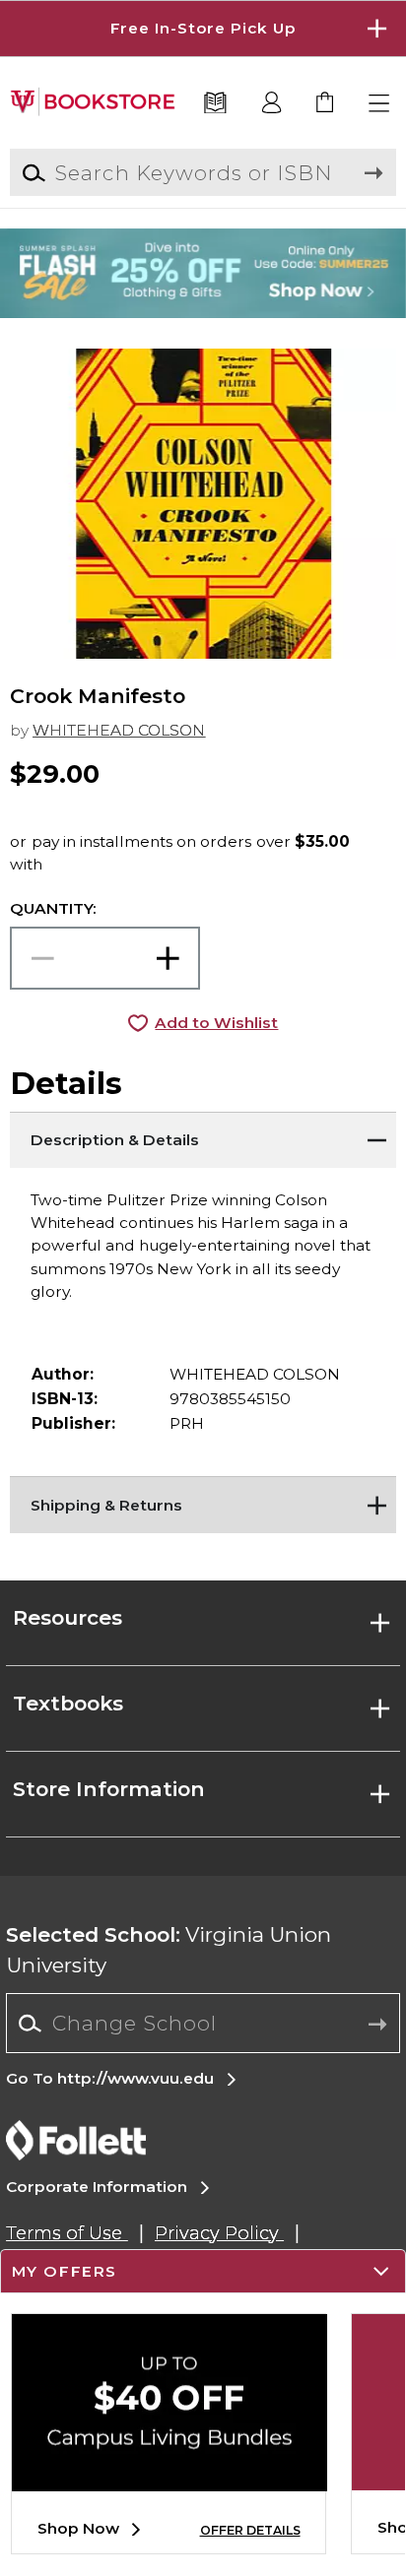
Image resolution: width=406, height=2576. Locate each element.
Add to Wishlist (216, 1023)
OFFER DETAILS (250, 2530)
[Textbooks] (216, 104)
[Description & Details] (203, 1136)
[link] (326, 104)
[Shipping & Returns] (203, 1501)
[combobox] (203, 2024)
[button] (203, 29)
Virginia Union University (169, 1950)
